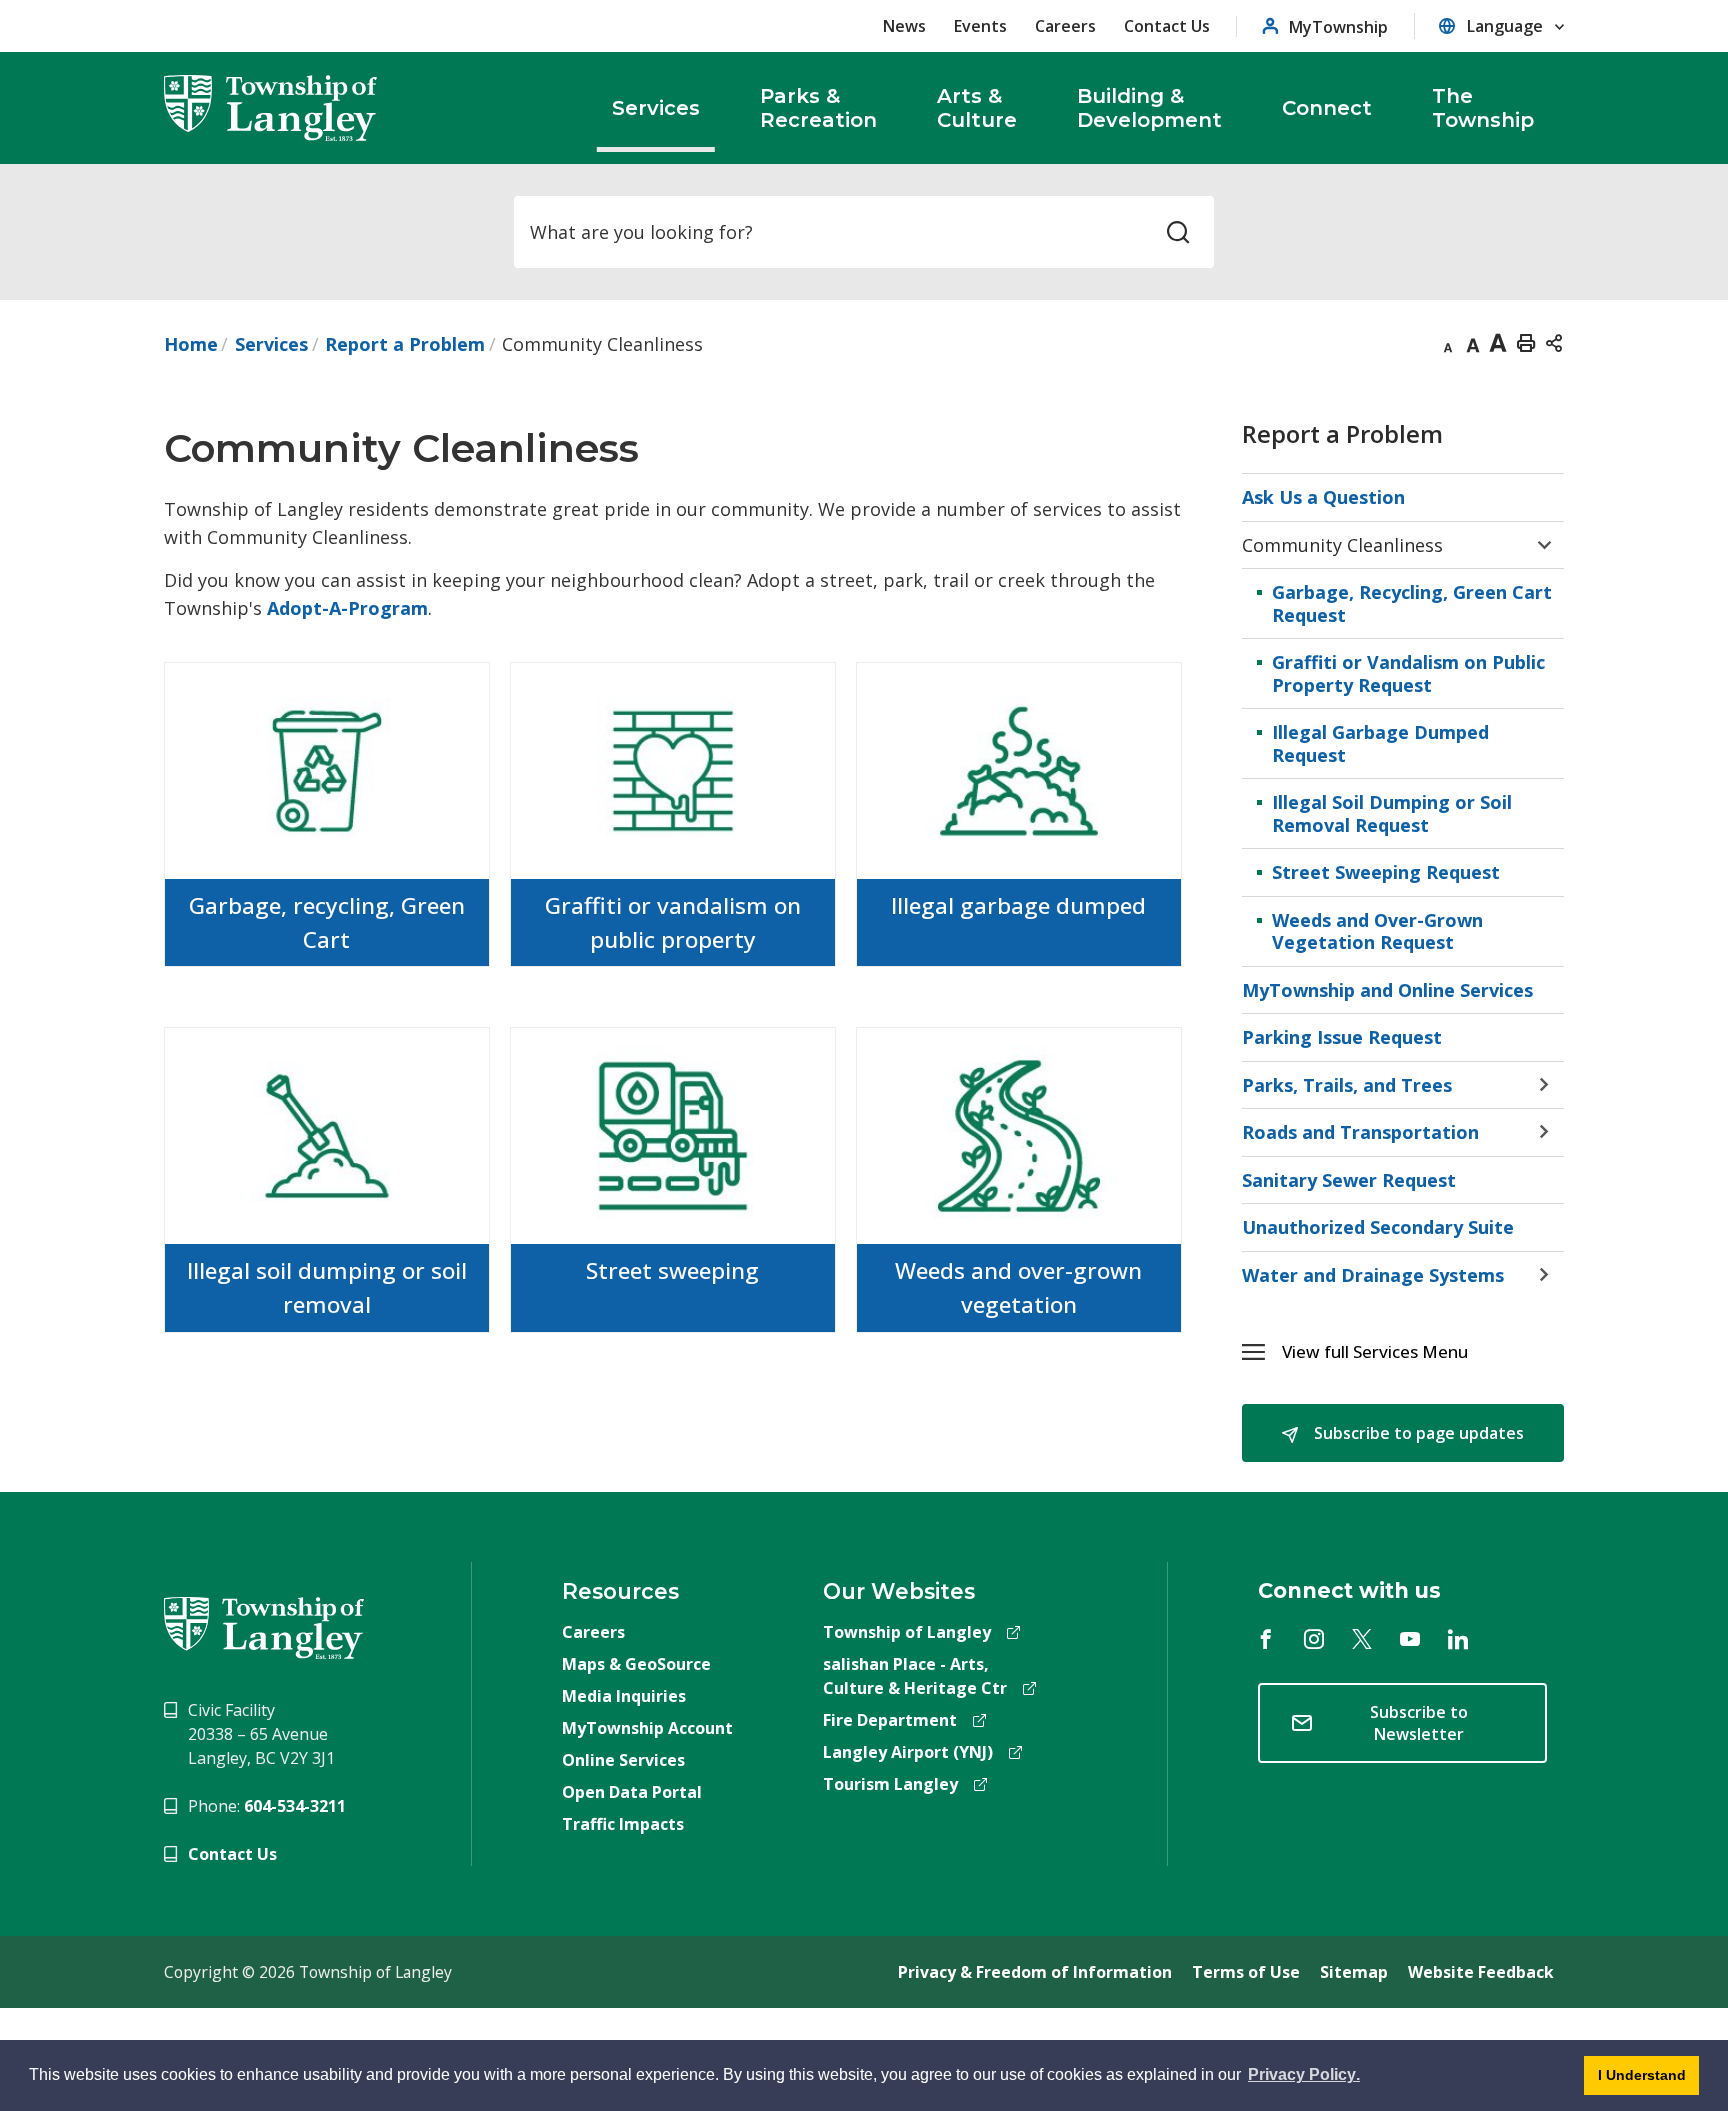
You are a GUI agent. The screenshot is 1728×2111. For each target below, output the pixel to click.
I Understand (1635, 2081)
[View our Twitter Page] (1362, 1639)
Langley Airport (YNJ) (908, 1752)
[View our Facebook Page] (1266, 1639)
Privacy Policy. (1302, 2078)
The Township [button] (1483, 108)
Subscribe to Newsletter (1419, 1723)
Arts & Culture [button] (977, 108)
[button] (1423, 1351)
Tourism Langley (890, 1784)
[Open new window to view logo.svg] (264, 1626)
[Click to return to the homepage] (271, 108)
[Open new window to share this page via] (1554, 342)
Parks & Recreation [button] (818, 108)
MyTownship (1338, 26)
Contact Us (1167, 26)
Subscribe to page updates (1417, 1433)
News (904, 26)
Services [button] (656, 108)
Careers (1065, 26)
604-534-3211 (295, 1806)
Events (980, 26)
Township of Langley (907, 1632)
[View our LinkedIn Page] (1458, 1639)
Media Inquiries (624, 1696)
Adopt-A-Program (347, 608)
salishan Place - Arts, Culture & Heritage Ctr (915, 1676)
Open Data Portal (632, 1792)
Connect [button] (1327, 108)
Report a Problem (405, 344)
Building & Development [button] (1149, 108)
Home (191, 344)
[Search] (1178, 232)
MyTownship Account (647, 1728)
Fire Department (890, 1720)
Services (271, 344)
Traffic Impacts (623, 1824)
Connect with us (1349, 1590)
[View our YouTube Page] (1410, 1639)
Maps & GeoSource (636, 1664)
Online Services (623, 1760)
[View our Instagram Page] (1314, 1639)
